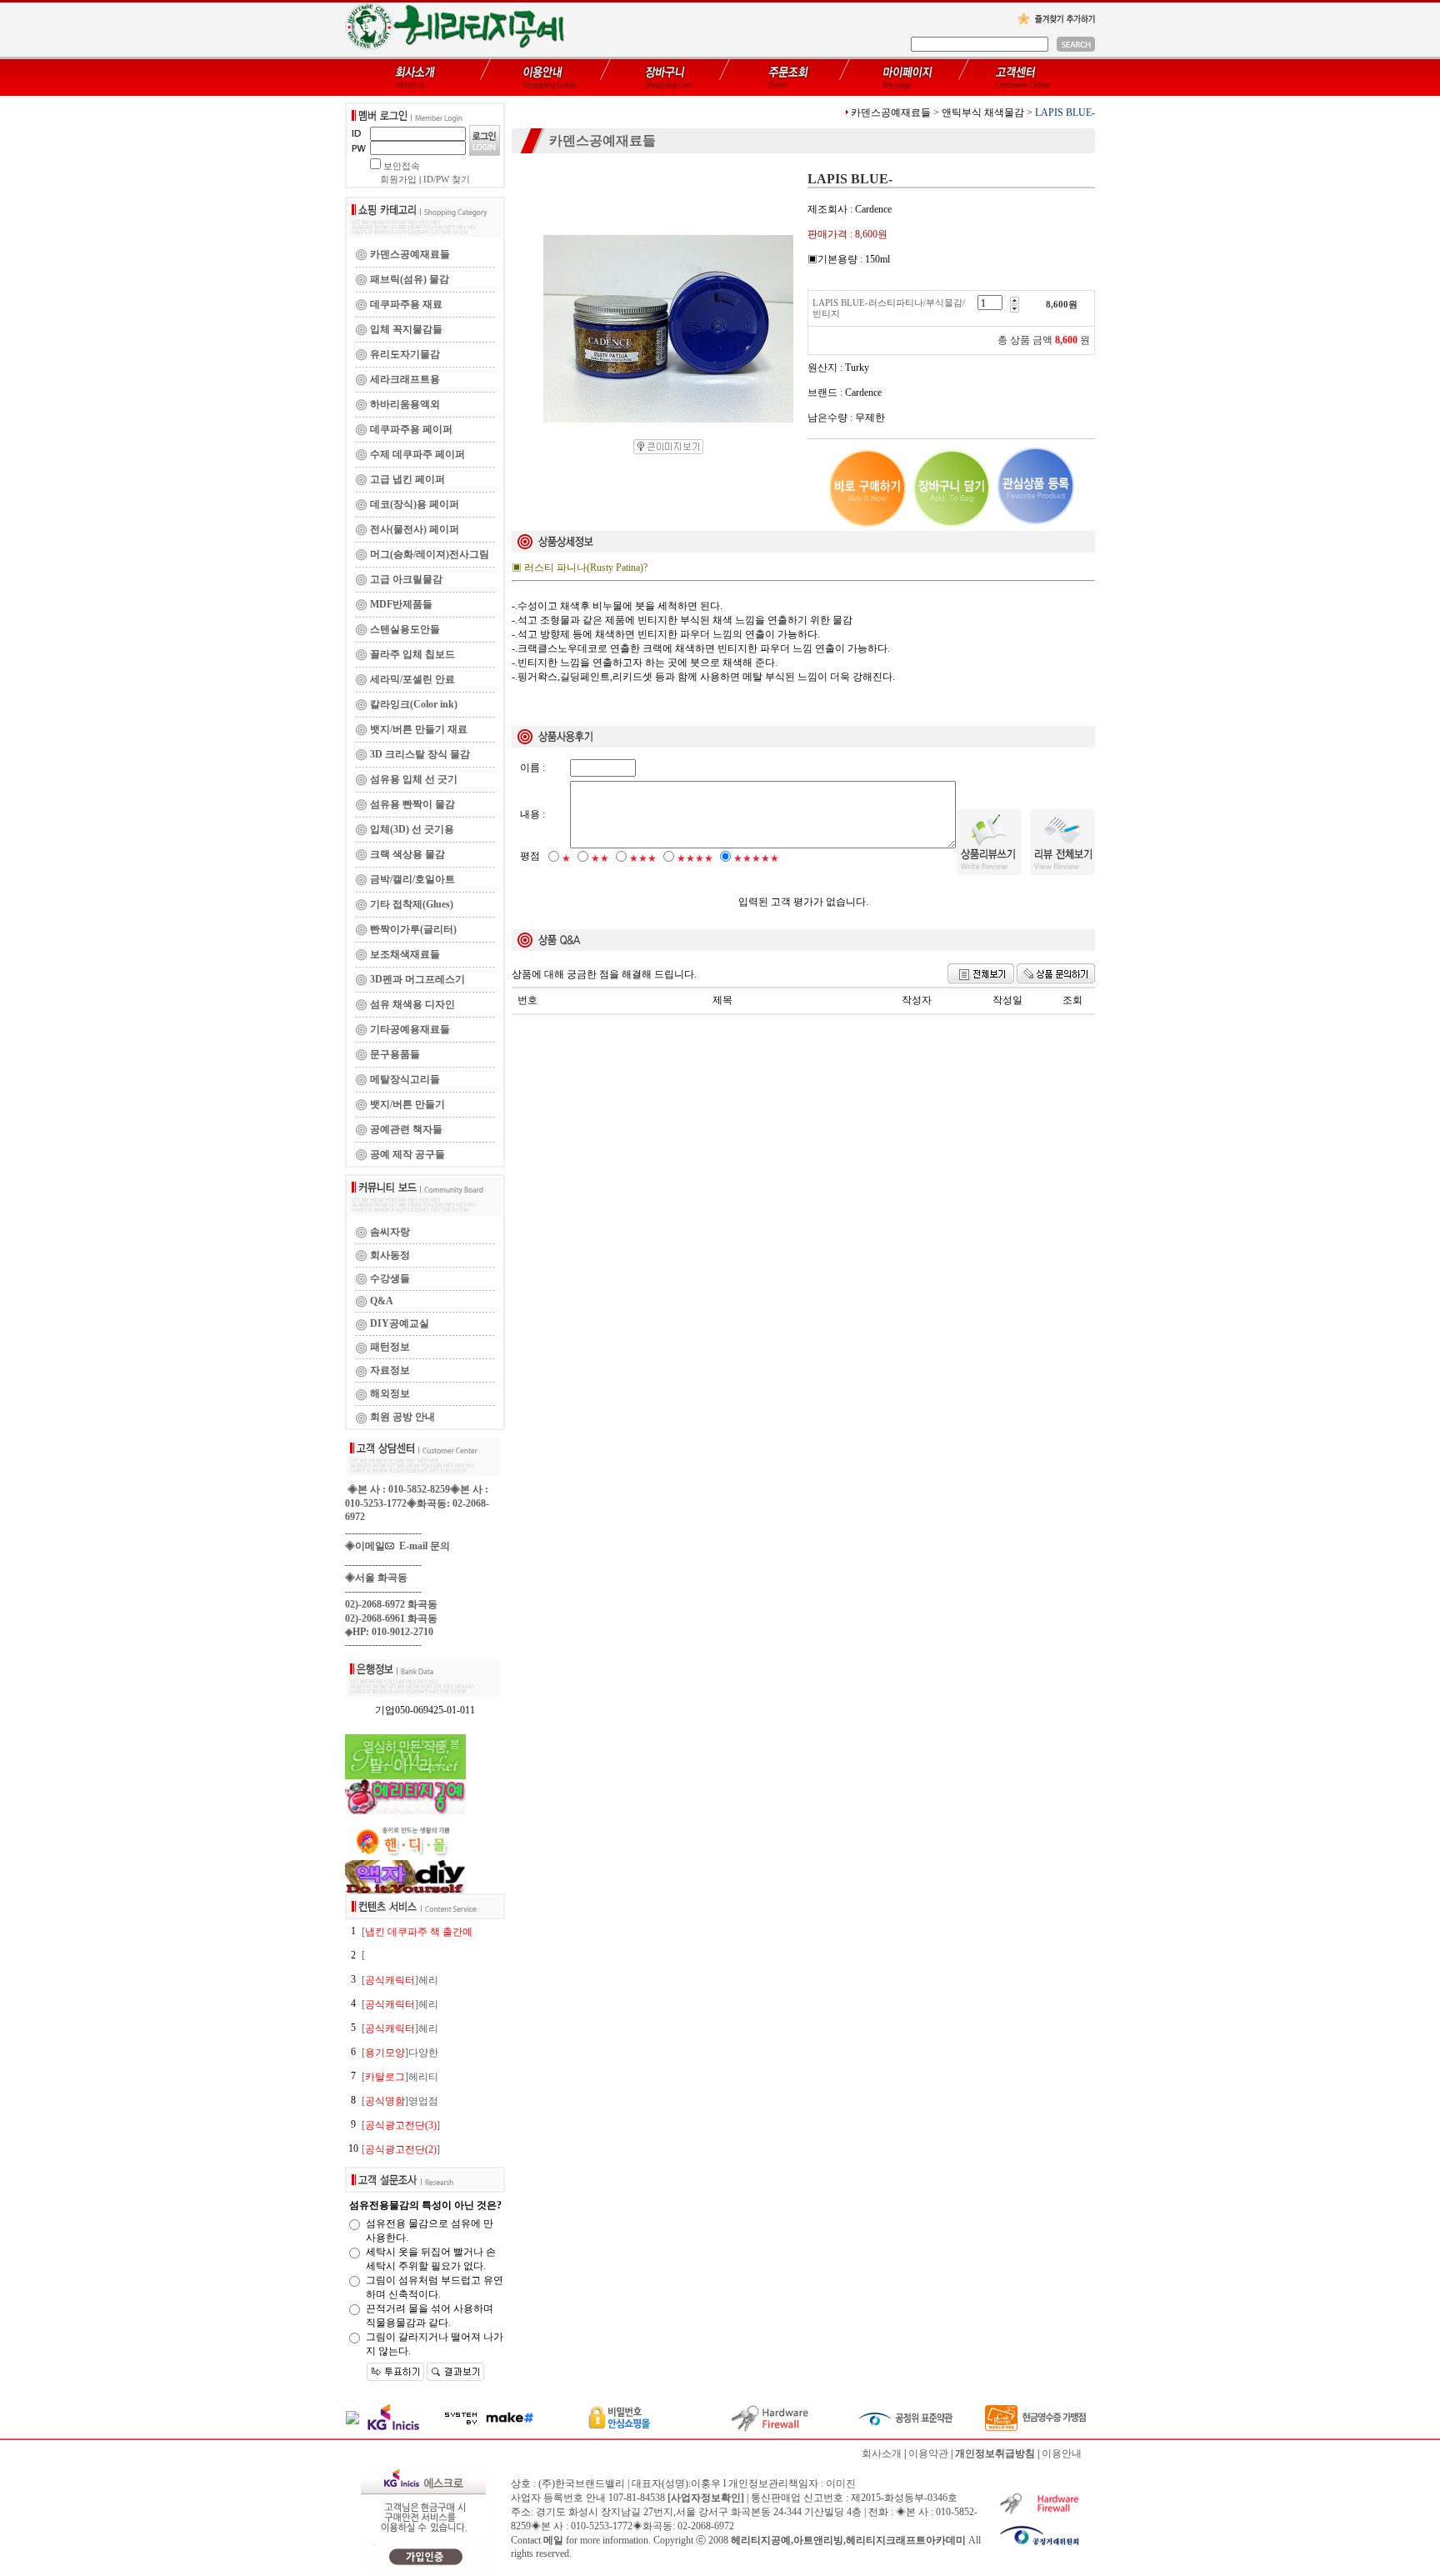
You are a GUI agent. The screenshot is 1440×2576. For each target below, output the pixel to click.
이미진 (841, 2483)
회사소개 (882, 2453)
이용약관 (928, 2453)
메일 (553, 2540)
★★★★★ (756, 858)
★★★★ (695, 858)
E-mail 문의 (422, 1546)
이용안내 (1062, 2453)
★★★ (643, 858)
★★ (600, 858)
